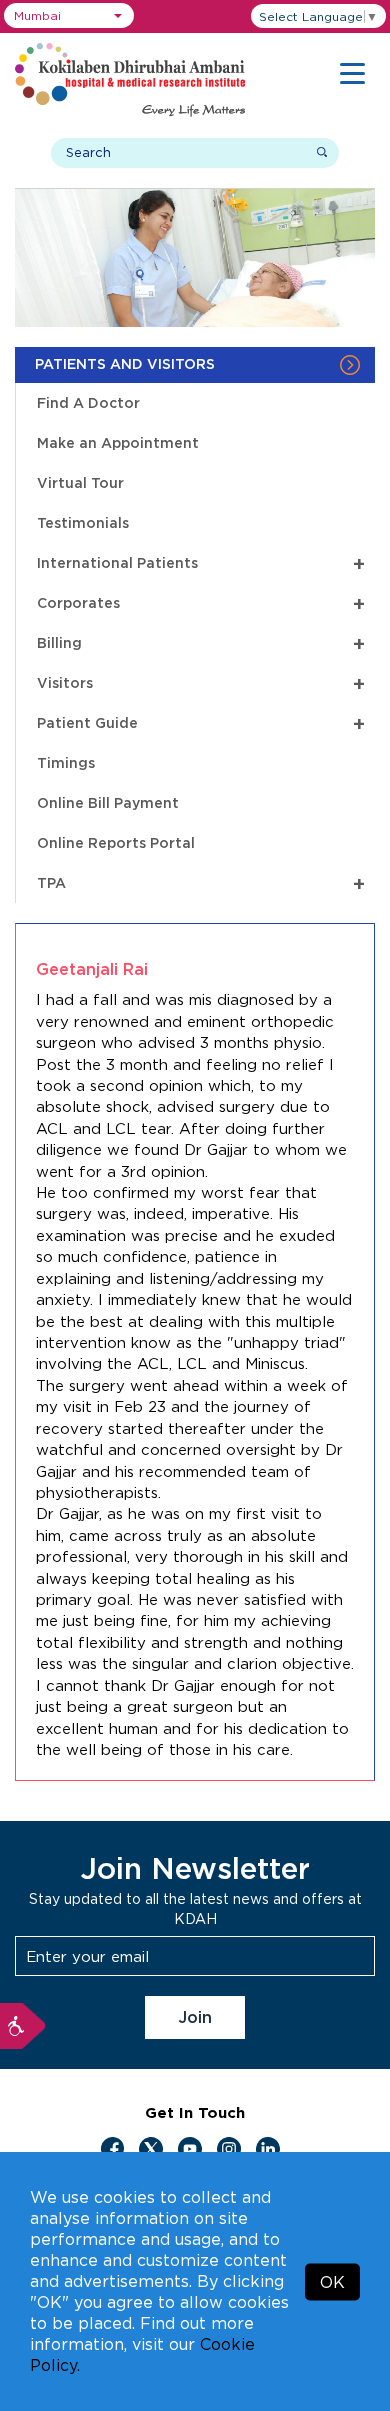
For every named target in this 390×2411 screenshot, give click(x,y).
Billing (201, 643)
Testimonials (83, 522)
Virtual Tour (80, 482)
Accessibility (23, 2026)
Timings (66, 762)
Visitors (201, 683)
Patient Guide (201, 723)
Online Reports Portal (116, 842)
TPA (201, 883)
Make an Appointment (118, 442)
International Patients (201, 563)
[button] (69, 15)
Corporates (201, 603)
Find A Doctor (88, 402)
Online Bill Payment (108, 802)
